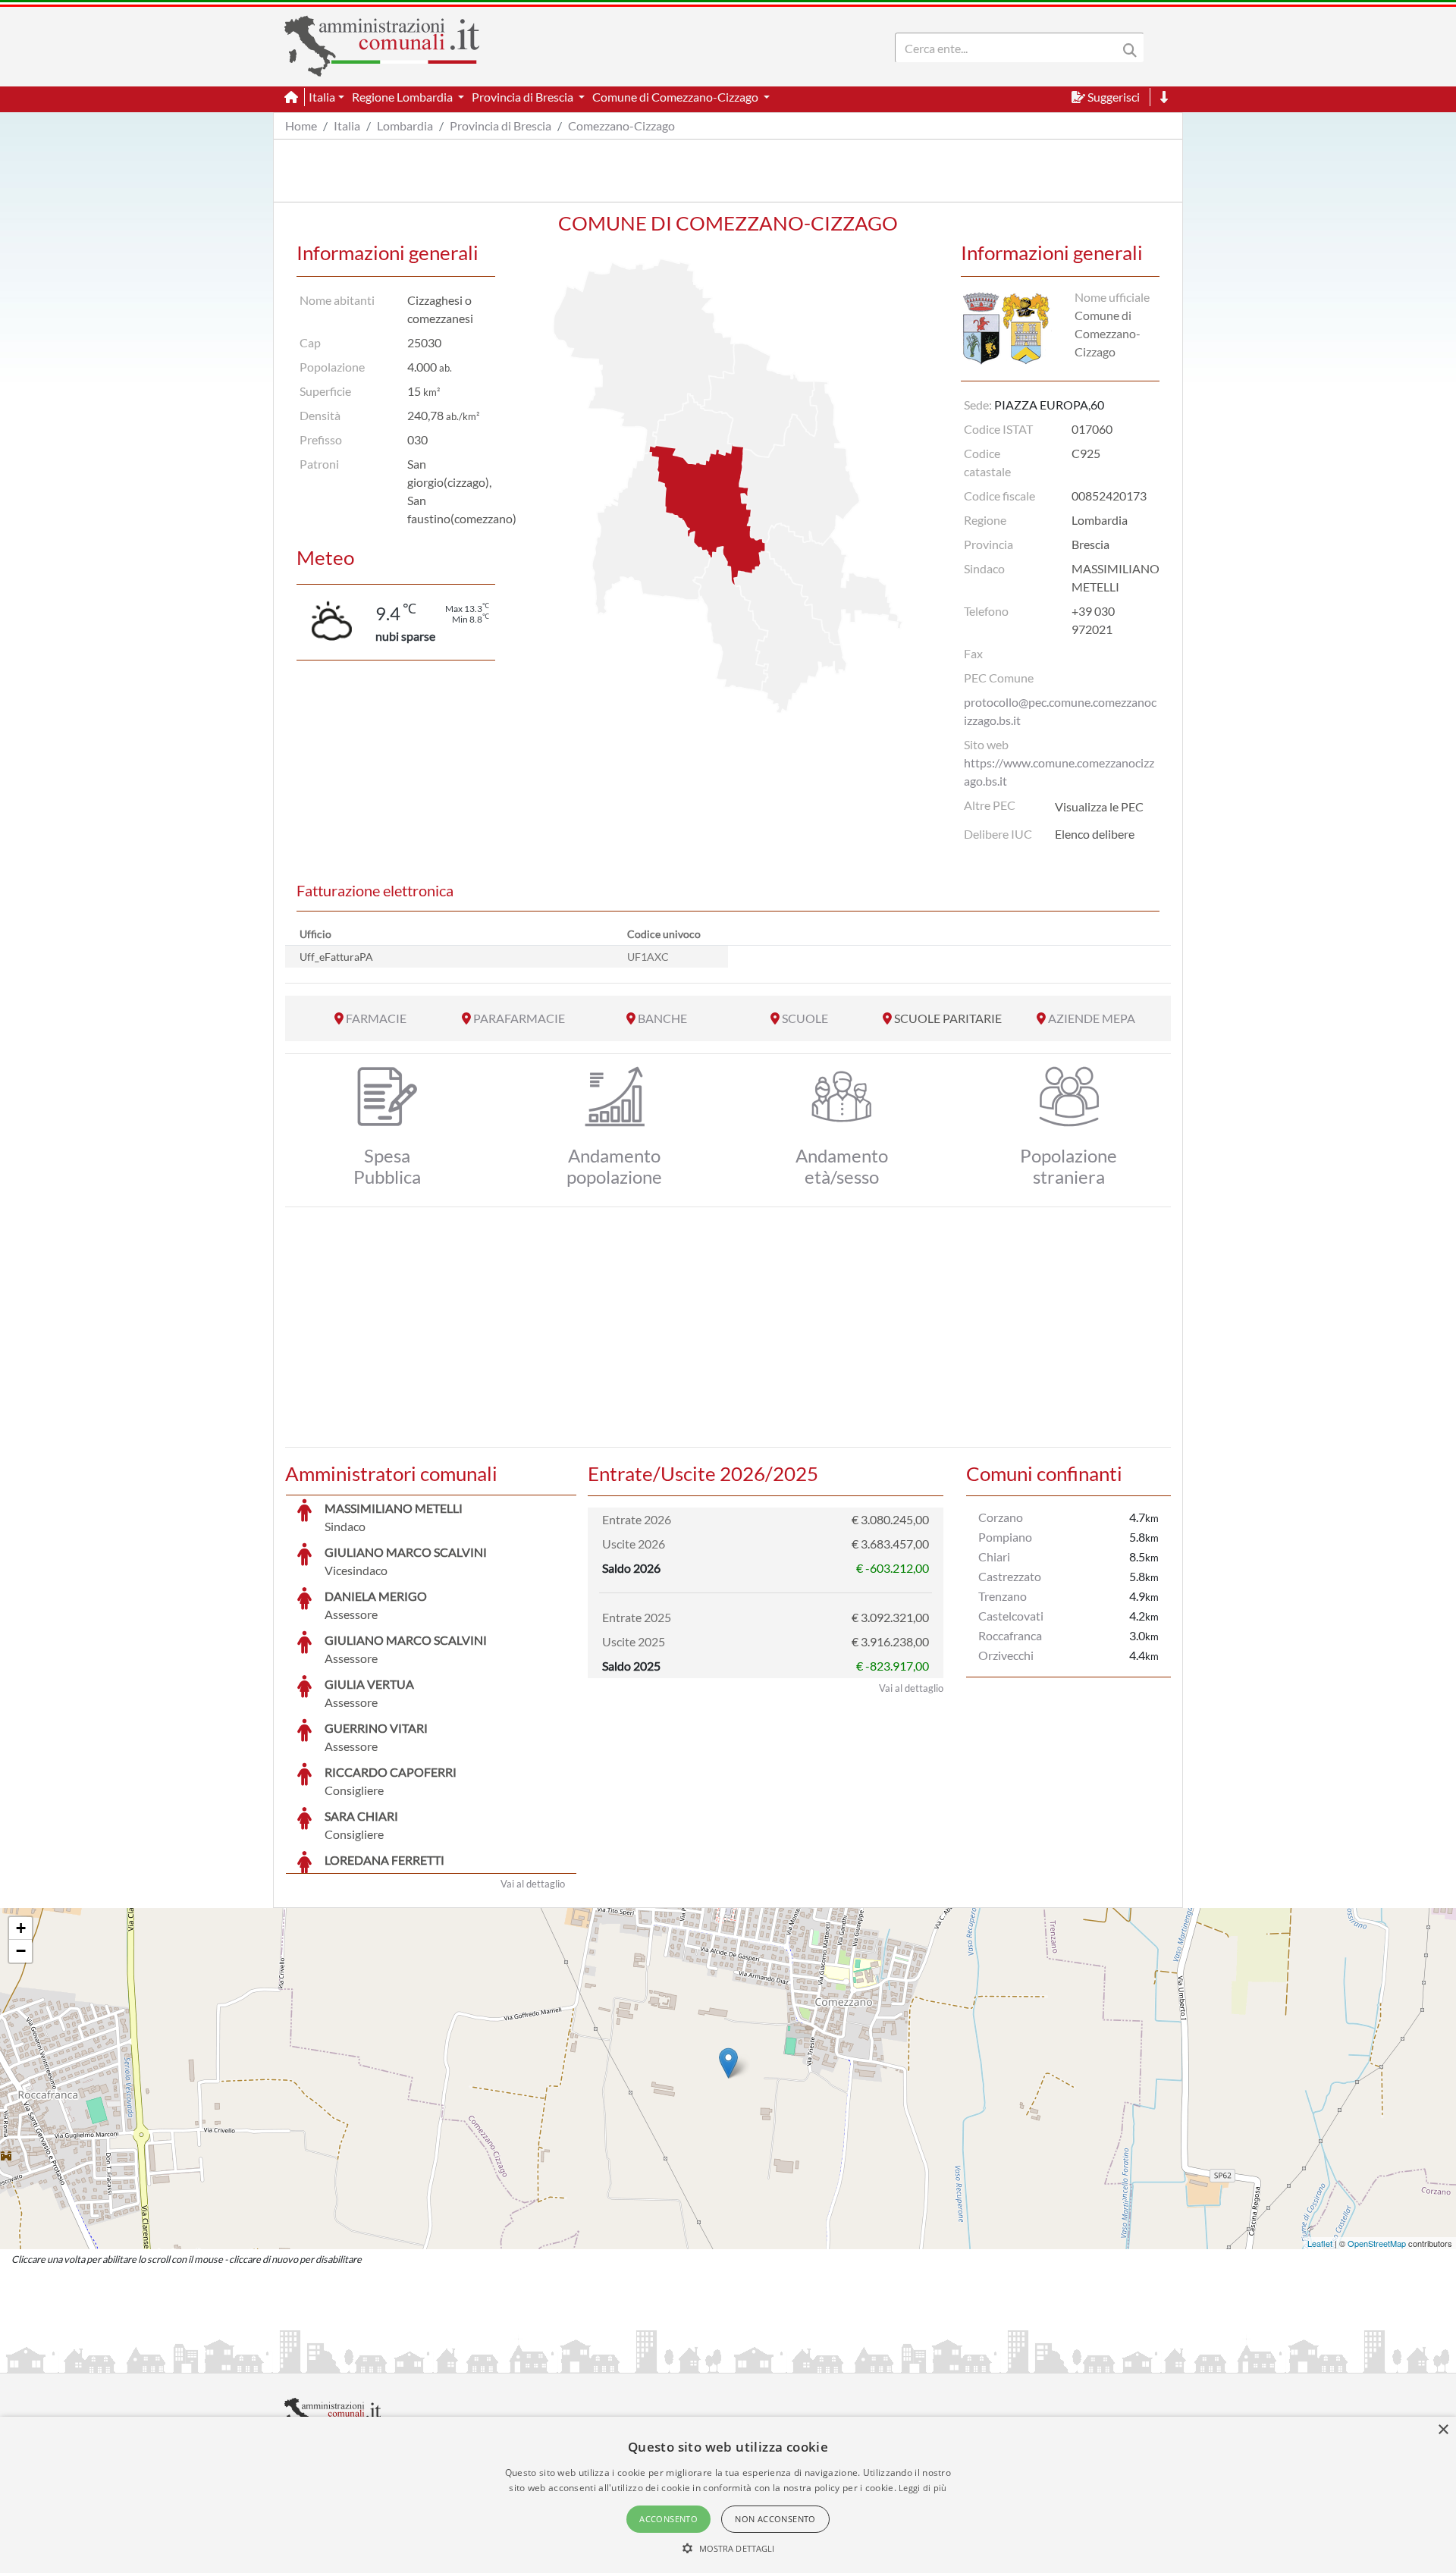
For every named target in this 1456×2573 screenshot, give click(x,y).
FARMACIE (376, 1018)
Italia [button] (322, 97)
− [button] (21, 1951)
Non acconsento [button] (775, 2519)
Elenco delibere (1095, 834)
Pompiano (1005, 1537)
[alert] (728, 2495)
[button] (728, 2548)
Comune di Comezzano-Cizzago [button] (676, 97)
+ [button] (21, 1928)
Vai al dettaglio (533, 1884)
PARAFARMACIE (519, 1018)
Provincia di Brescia (500, 126)
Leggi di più (923, 2488)
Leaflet (1320, 2243)
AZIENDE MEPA (1092, 1018)
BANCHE (662, 1018)
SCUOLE (805, 1018)
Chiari (994, 1556)
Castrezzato (1010, 1576)
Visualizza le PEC (1099, 806)
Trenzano (1003, 1596)
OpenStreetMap (1377, 2243)
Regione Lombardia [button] (403, 97)
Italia (347, 126)
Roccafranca (1010, 1635)
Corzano (1001, 1517)
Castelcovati (1011, 1616)
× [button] (1443, 2430)
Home (301, 126)
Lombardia (405, 126)
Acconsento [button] (668, 2519)
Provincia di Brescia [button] (524, 97)
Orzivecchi (1006, 1655)
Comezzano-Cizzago (621, 126)
